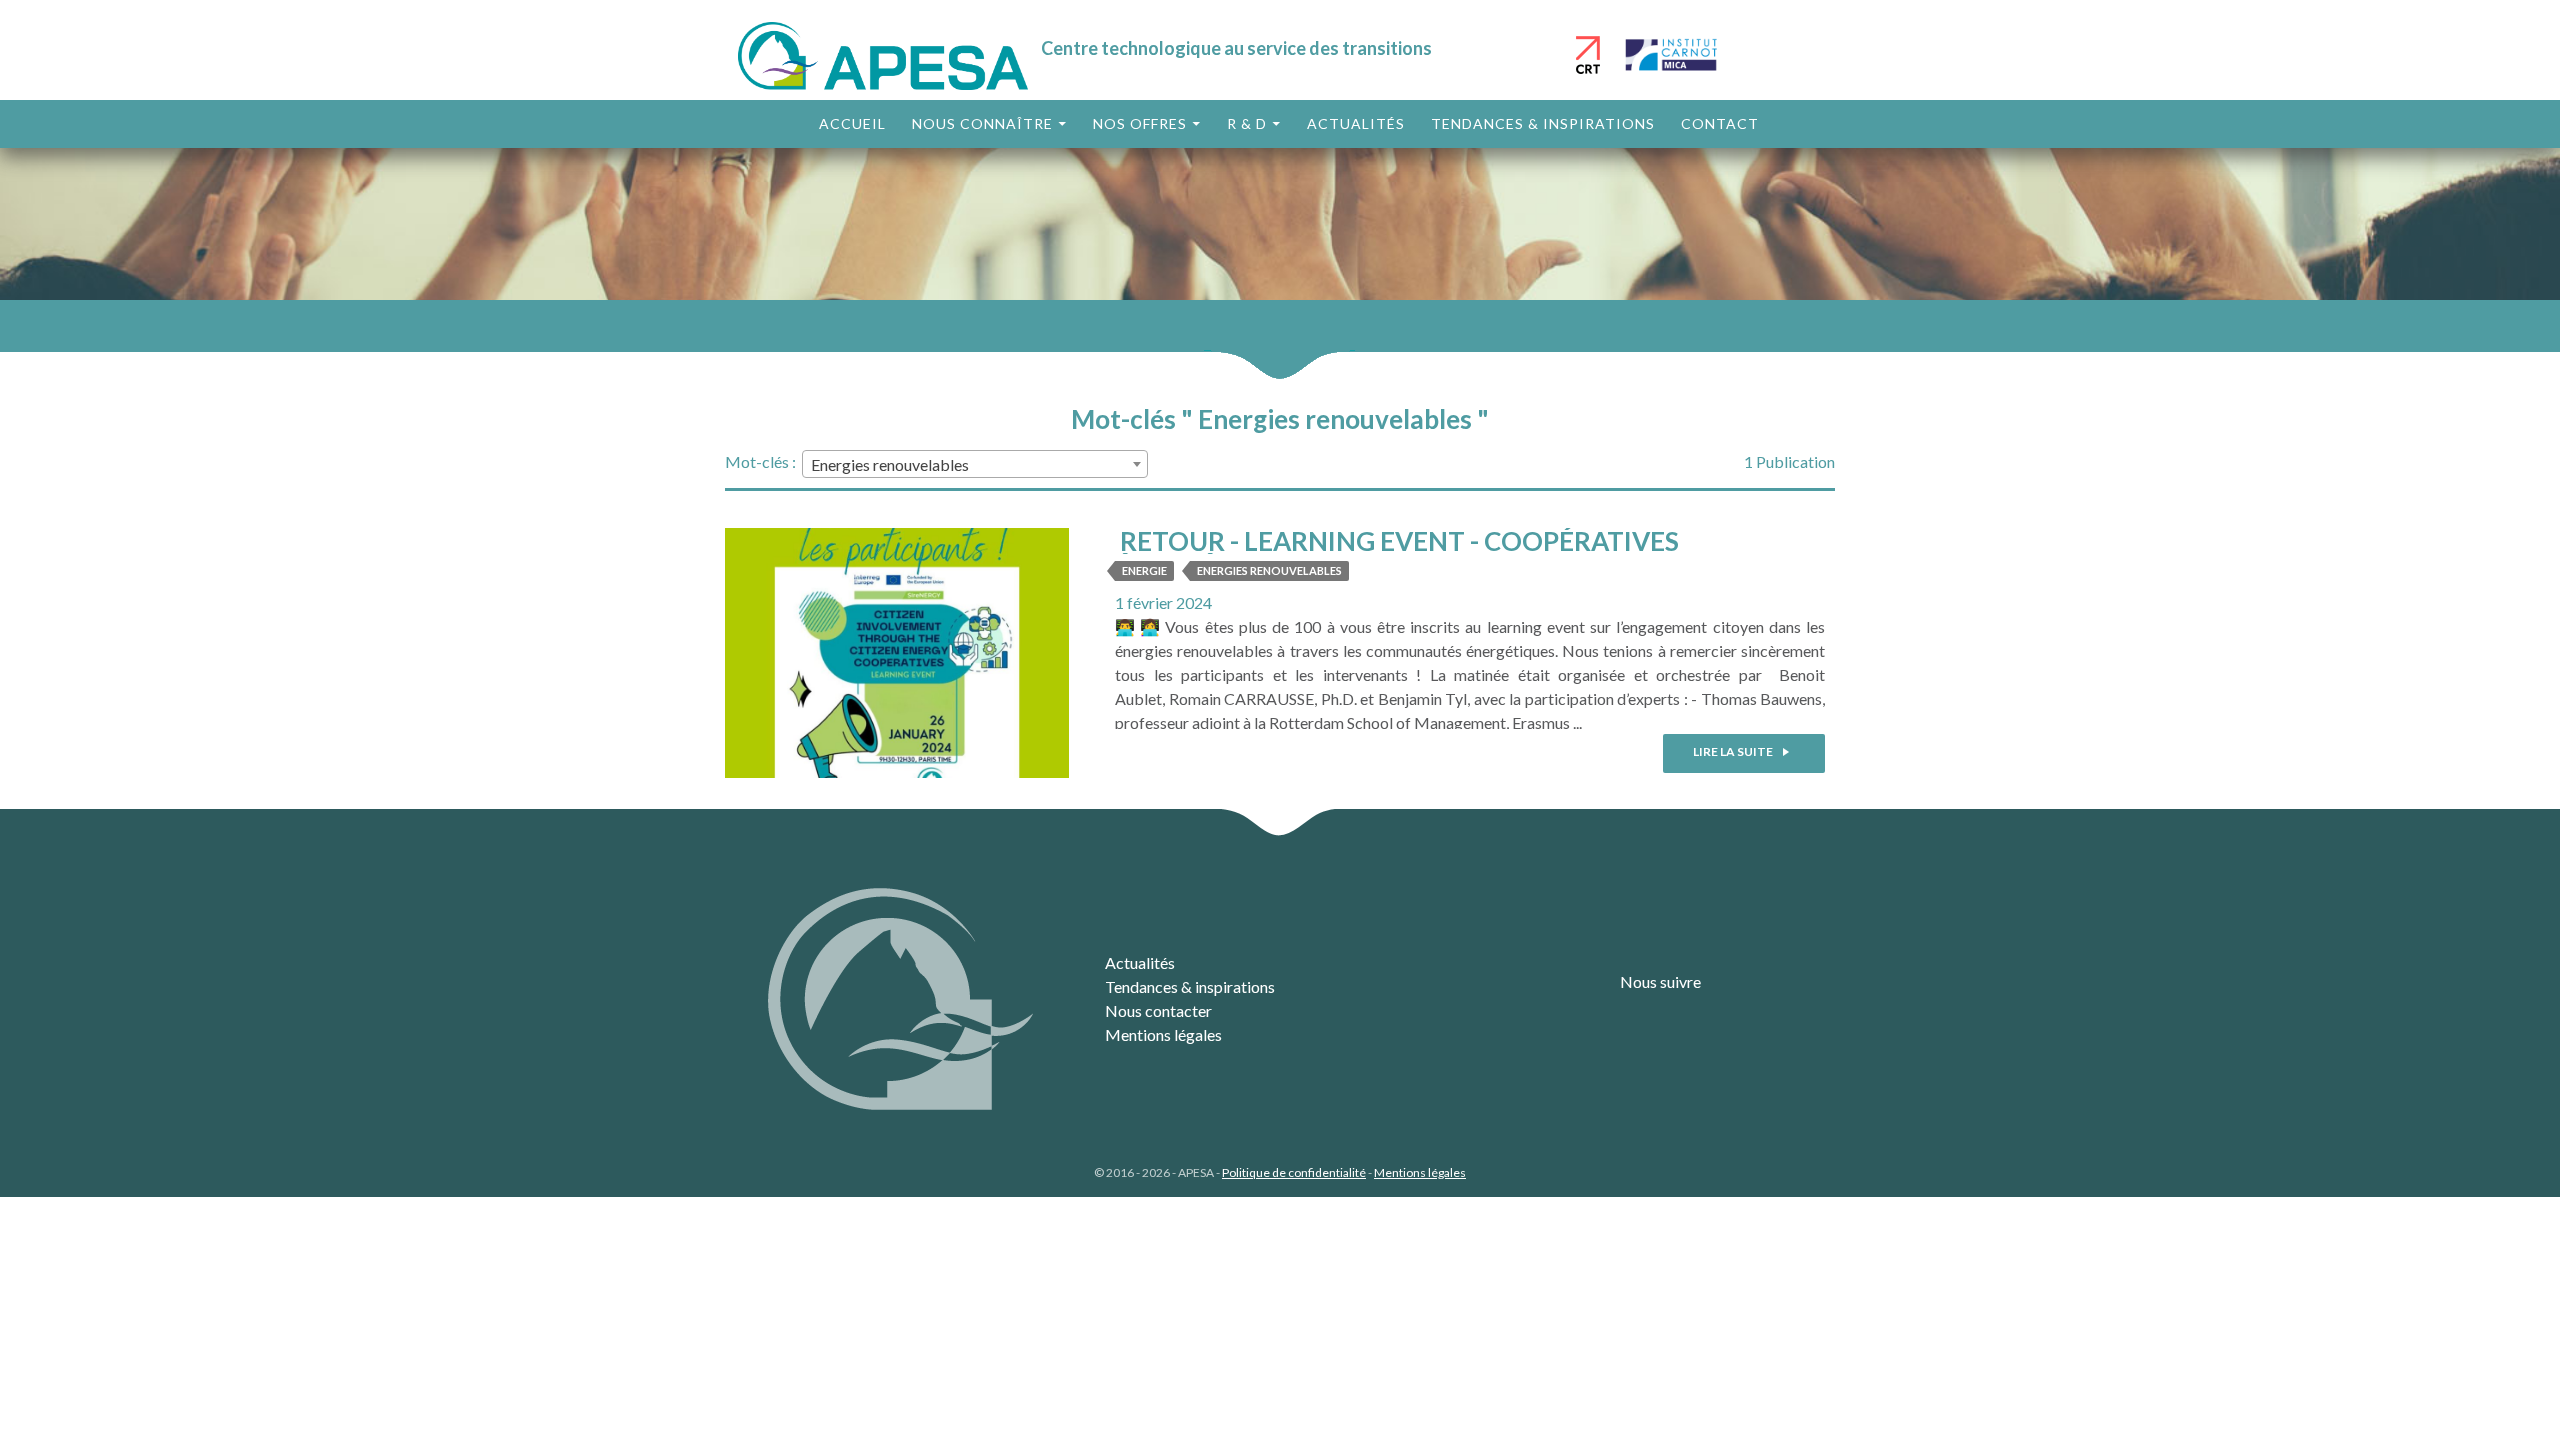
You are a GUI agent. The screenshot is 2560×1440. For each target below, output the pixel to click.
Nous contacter (1158, 1010)
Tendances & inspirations (1543, 123)
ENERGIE (1144, 570)
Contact (1720, 123)
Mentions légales (1163, 1034)
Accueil (852, 123)
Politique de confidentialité (1294, 1172)
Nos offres (1140, 123)
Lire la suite (1734, 751)
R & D (1247, 123)
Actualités (1356, 123)
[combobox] (975, 464)
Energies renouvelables (1269, 570)
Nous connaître (982, 123)
